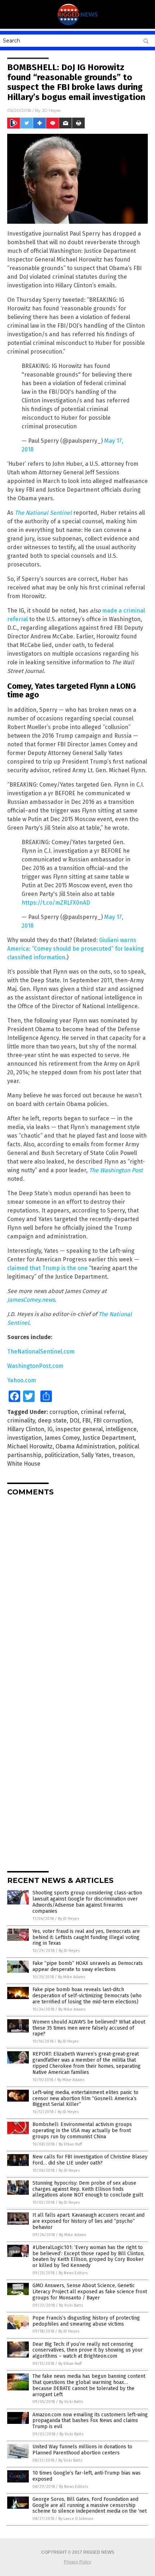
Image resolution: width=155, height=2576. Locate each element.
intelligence (121, 1429)
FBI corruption (112, 1421)
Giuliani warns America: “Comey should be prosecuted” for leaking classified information (76, 949)
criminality (21, 1421)
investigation (25, 1438)
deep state (52, 1421)
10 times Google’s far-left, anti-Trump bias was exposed (87, 2476)
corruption (64, 1412)
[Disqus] (77, 1592)
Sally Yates (96, 1455)
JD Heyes (51, 110)
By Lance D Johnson (76, 2519)
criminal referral (103, 1412)
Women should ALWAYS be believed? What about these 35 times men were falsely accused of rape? (89, 2028)
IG (50, 1429)
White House (24, 1464)
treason (123, 1455)
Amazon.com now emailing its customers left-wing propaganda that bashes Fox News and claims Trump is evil (90, 2421)
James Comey (62, 1438)
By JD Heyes (68, 1919)
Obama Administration (85, 1446)
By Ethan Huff (70, 2144)
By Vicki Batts (71, 2305)
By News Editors (73, 2273)
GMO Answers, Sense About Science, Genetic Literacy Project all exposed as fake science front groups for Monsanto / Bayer (90, 2292)
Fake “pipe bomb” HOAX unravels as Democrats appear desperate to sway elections (88, 1966)
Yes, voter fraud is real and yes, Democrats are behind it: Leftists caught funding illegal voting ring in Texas (86, 1937)
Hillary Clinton (26, 1429)
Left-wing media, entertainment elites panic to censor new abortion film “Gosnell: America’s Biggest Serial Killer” (85, 2099)
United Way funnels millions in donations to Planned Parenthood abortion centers (82, 2450)
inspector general (79, 1429)
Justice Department (108, 1438)
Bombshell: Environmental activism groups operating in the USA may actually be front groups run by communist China (82, 2131)
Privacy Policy (77, 2562)
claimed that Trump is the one (47, 1268)
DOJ (74, 1421)
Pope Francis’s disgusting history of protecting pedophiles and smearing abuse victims (86, 2321)
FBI (86, 1421)
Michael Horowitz (30, 1446)
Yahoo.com (22, 1380)
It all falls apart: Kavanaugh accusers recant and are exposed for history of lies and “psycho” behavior (88, 2221)
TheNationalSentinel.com (41, 1351)
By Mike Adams (72, 1977)
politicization (61, 1455)
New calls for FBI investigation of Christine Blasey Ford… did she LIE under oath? (90, 2160)
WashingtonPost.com (35, 1366)
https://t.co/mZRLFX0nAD (56, 903)
